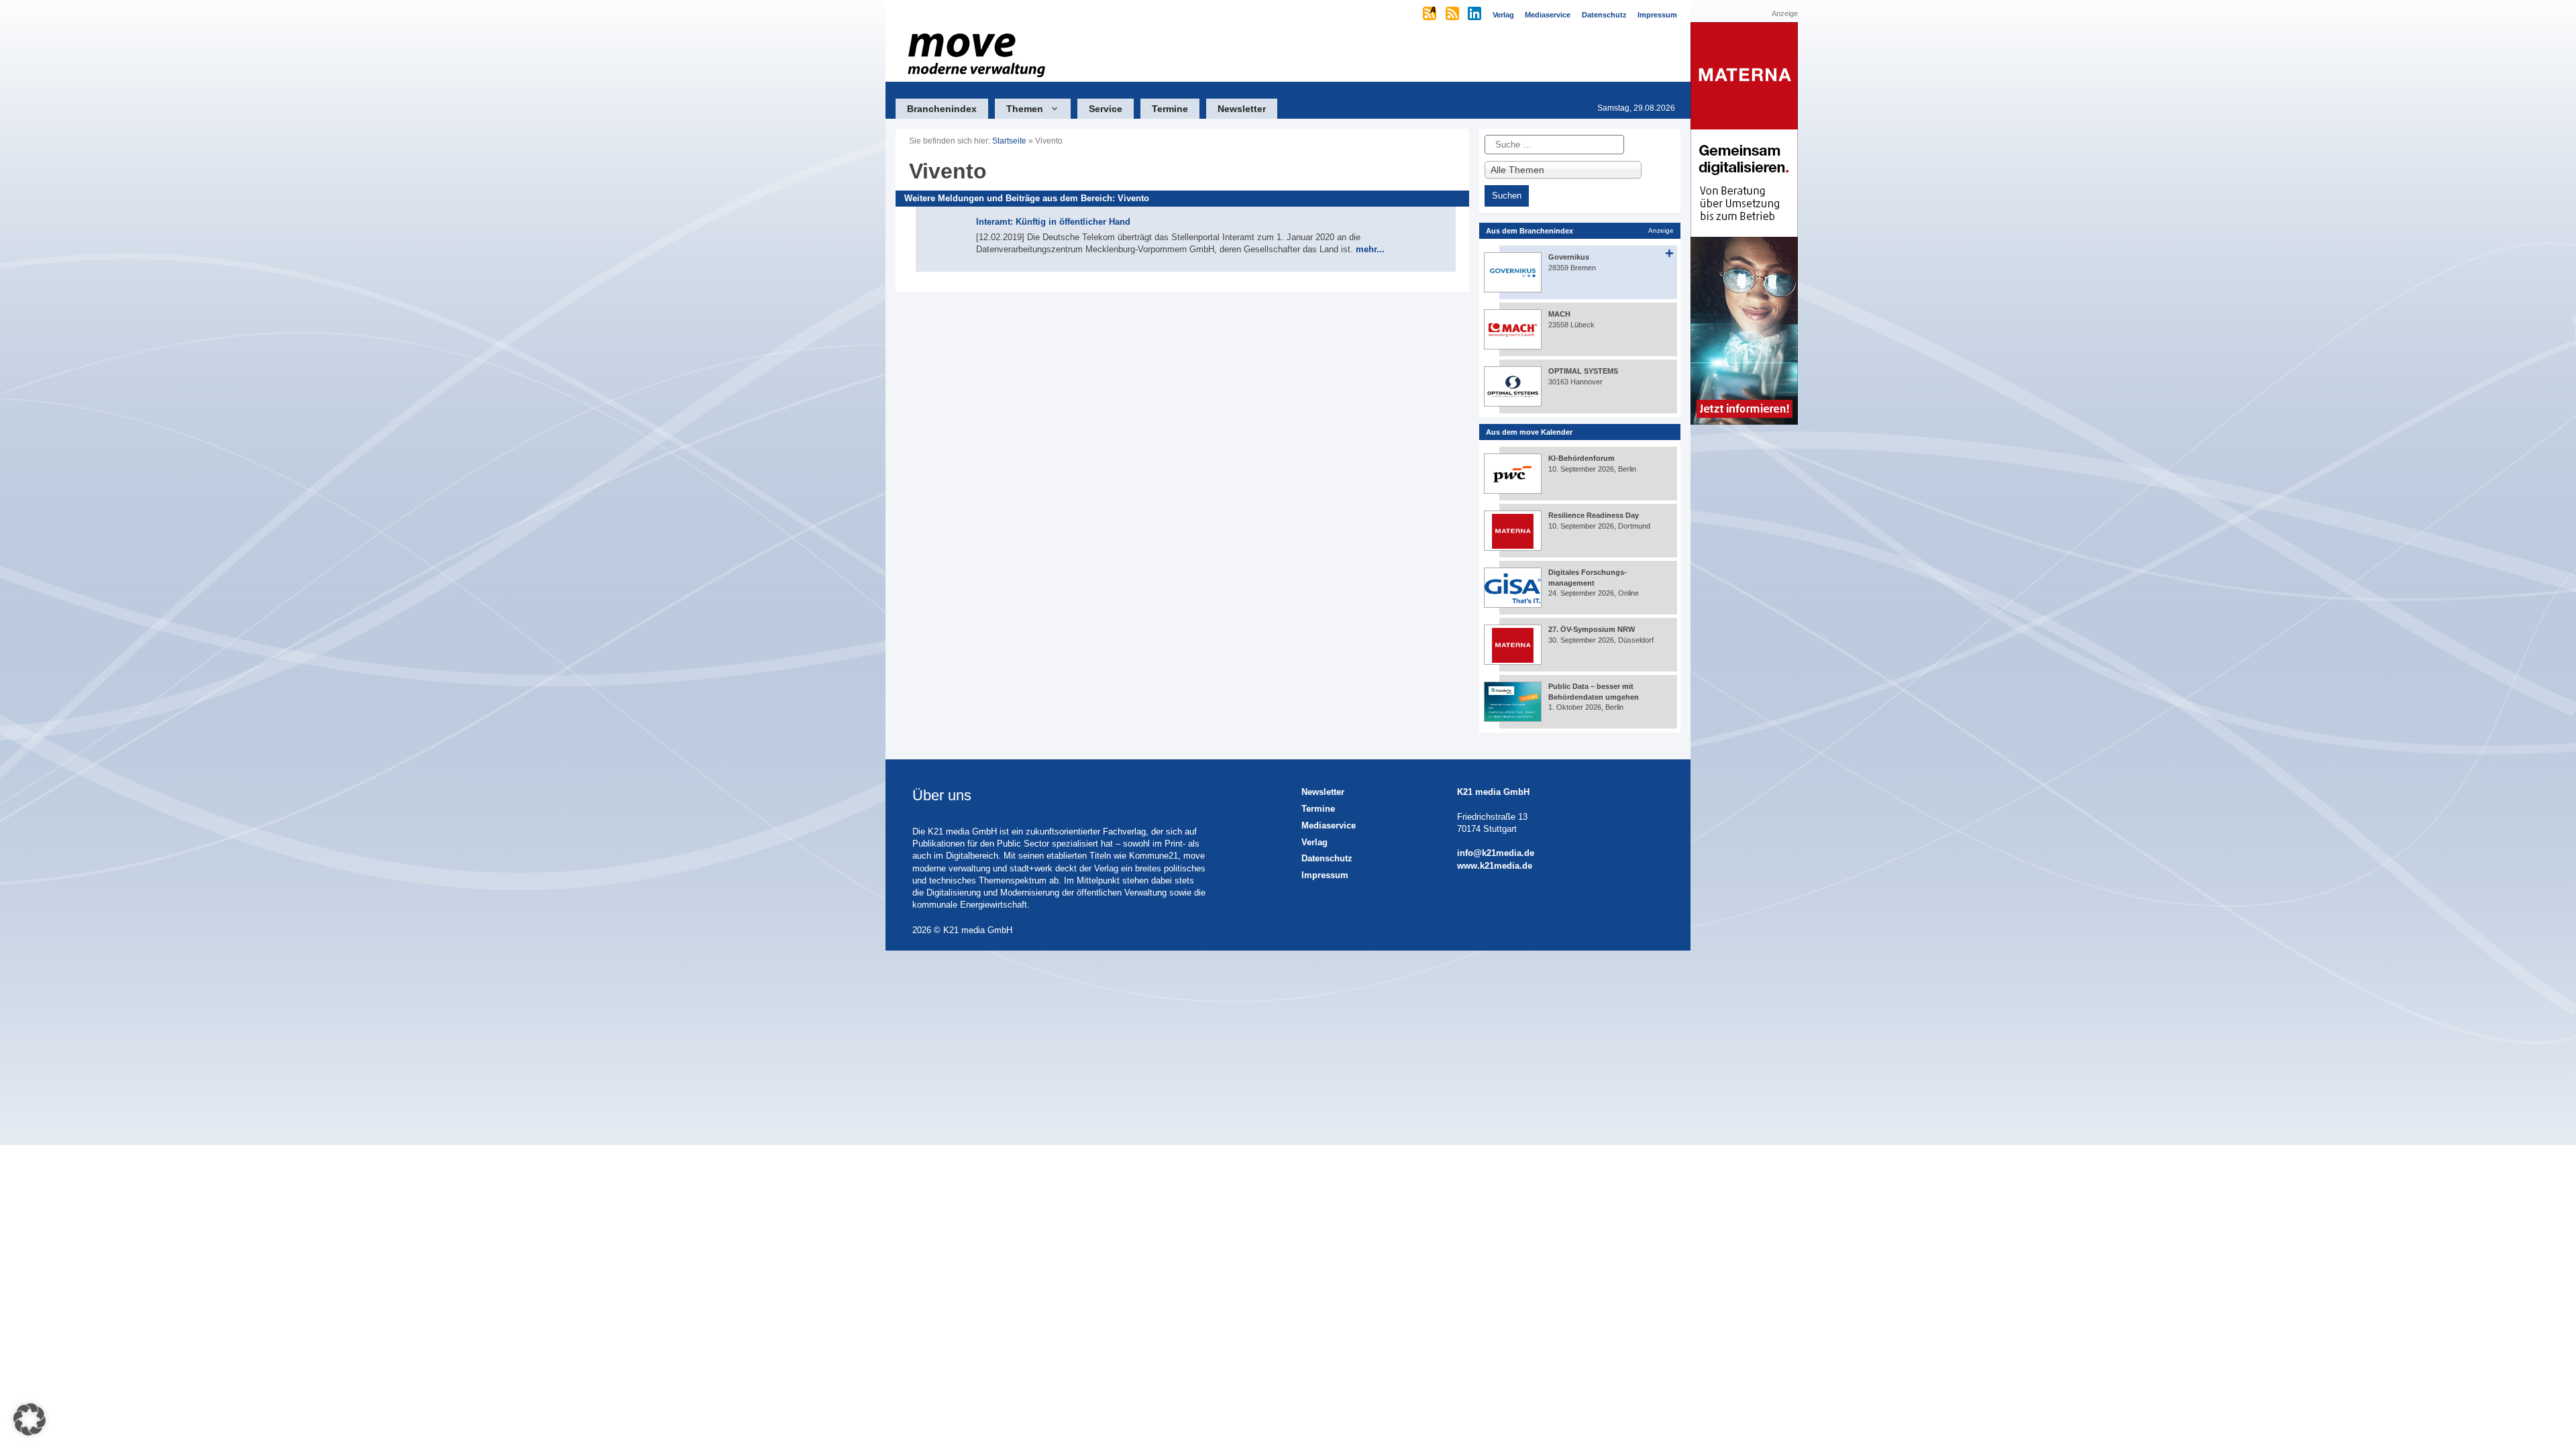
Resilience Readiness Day (1594, 515)
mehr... (1370, 249)
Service (1106, 109)
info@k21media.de (1496, 853)
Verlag (1314, 842)
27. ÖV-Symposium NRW (1592, 629)
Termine (1170, 109)
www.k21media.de (1495, 866)
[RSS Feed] (1453, 15)
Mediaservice (1329, 825)
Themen (1025, 109)
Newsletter (1242, 109)
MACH (1559, 314)
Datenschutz (1327, 858)
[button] (30, 1419)
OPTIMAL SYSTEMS (1583, 371)
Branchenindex (942, 109)
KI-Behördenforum (1581, 458)
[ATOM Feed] (1431, 15)
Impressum (1325, 875)
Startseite (1009, 141)
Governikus (1569, 257)
